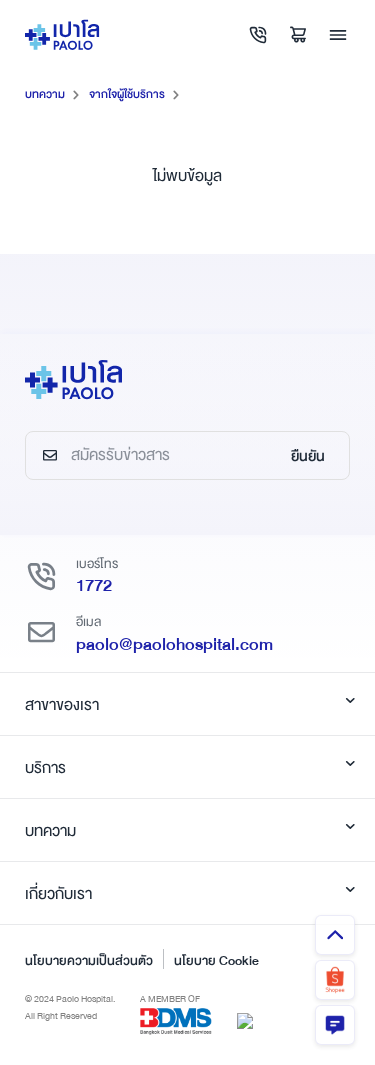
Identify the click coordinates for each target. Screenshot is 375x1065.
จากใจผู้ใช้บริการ (127, 94)
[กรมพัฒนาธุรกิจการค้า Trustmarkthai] (245, 1020)
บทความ (45, 94)
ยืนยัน (308, 456)
